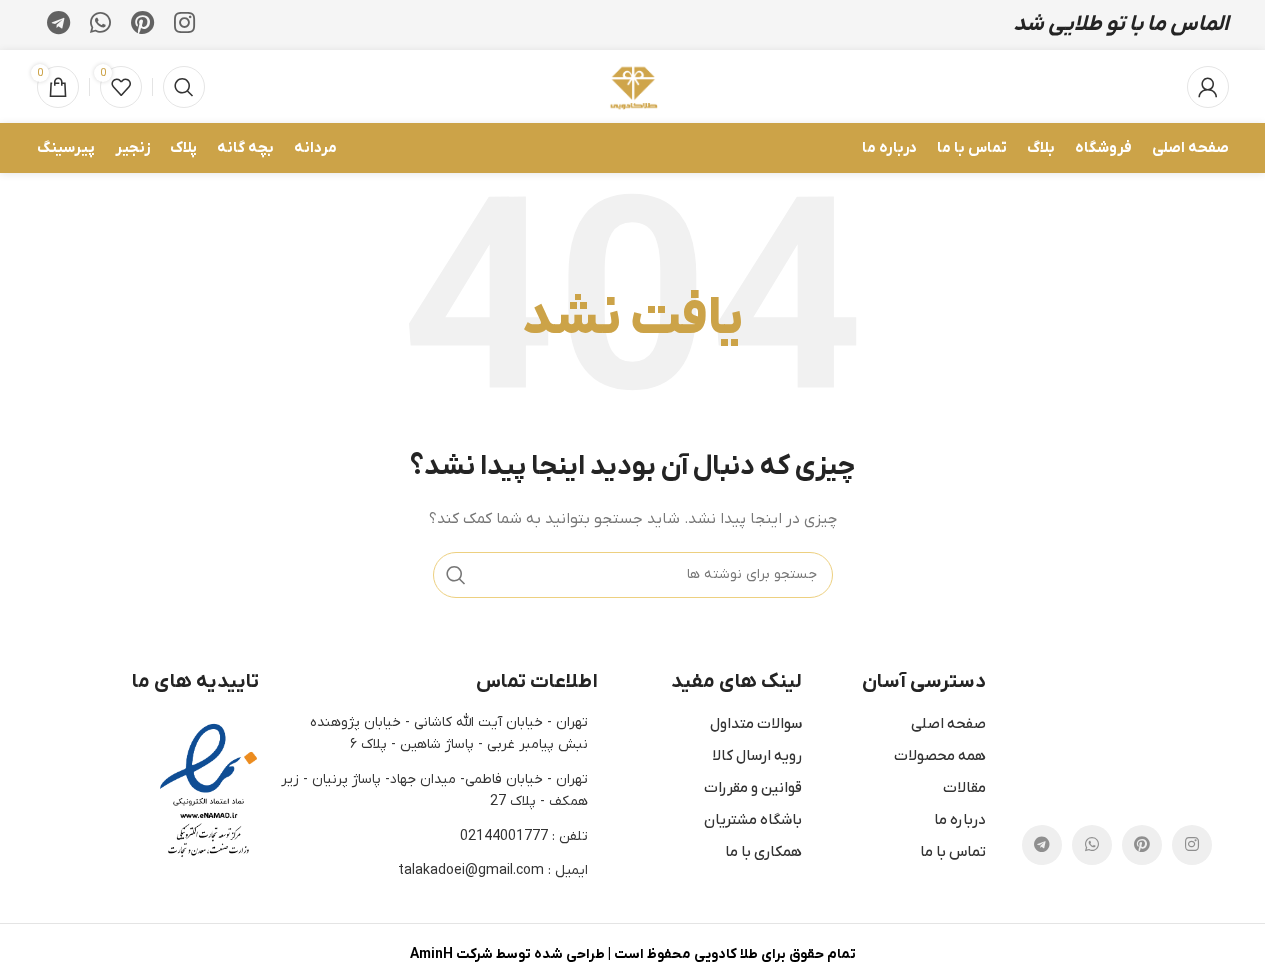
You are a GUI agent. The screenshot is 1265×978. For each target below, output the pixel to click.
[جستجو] (184, 87)
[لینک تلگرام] (58, 25)
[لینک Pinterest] (142, 25)
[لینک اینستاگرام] (184, 25)
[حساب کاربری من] (1208, 87)
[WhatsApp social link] (100, 25)
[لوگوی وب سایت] (632, 85)
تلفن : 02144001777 (524, 836)
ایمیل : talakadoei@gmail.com (493, 870)
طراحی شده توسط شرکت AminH (507, 954)
